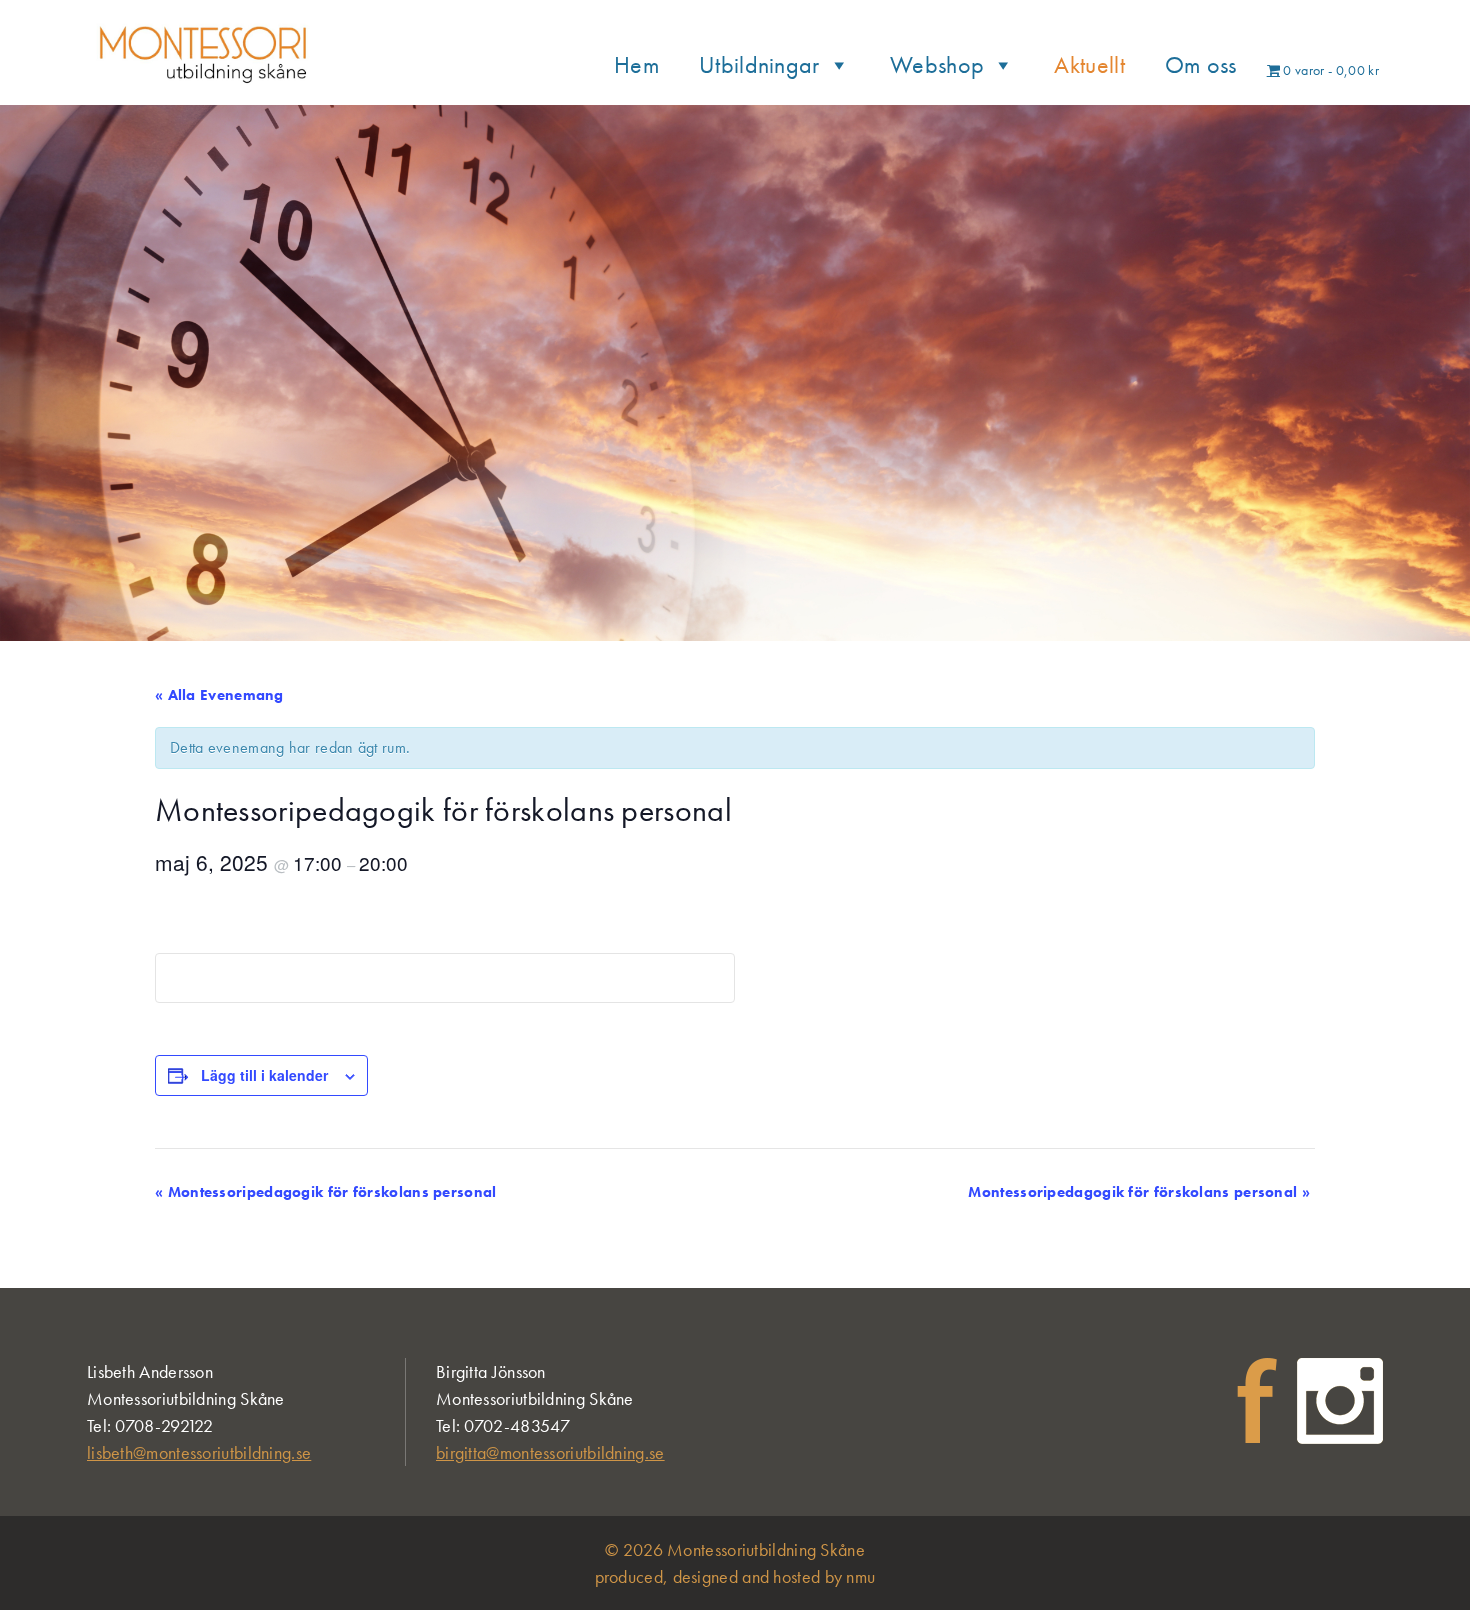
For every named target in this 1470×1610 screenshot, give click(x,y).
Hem (636, 64)
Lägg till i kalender (264, 1075)
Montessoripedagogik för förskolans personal (326, 1192)
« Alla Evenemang (219, 695)
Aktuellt (1089, 64)
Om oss (1201, 64)
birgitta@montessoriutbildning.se (550, 1452)
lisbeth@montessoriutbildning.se (199, 1452)
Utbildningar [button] (759, 64)
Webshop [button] (937, 64)
